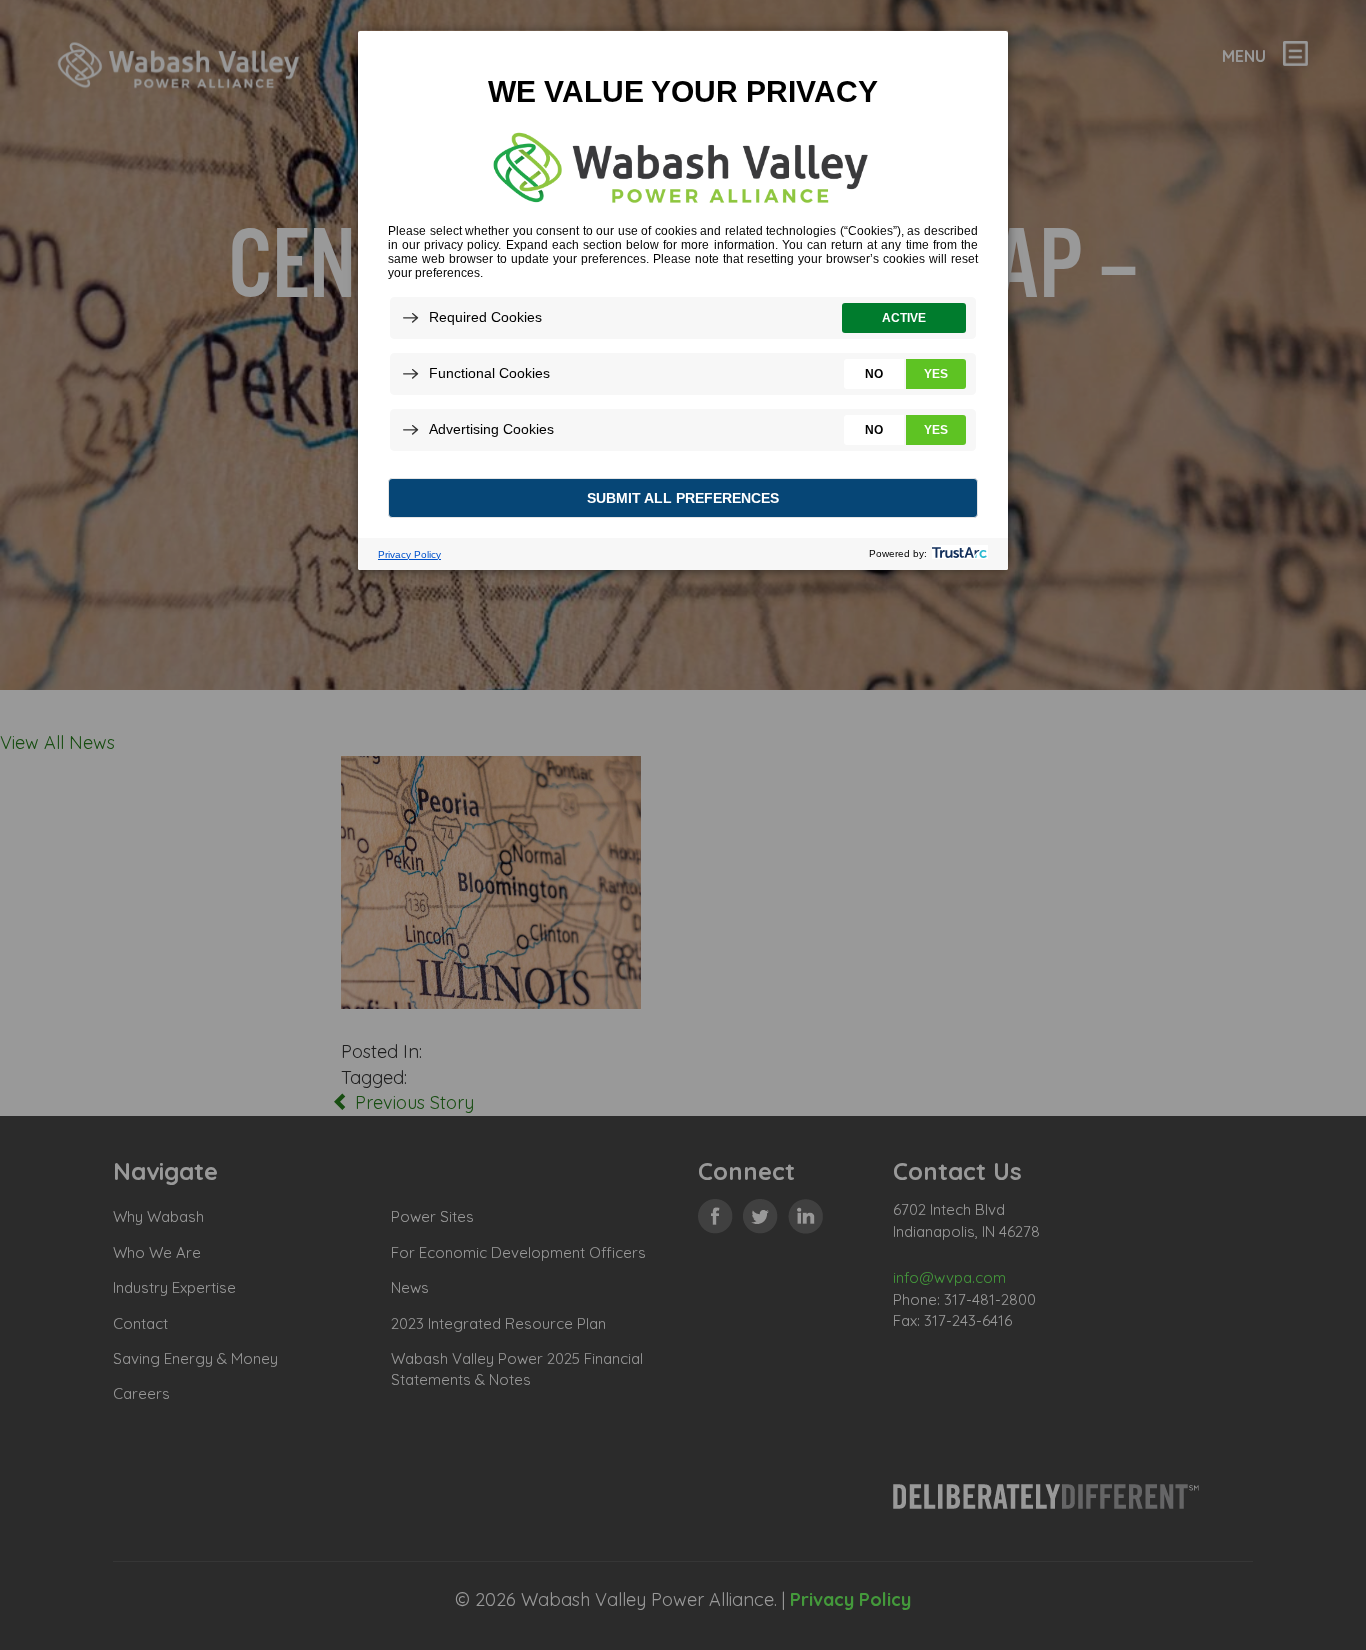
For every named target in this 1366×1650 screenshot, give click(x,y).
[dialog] (683, 299)
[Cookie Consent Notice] (683, 300)
